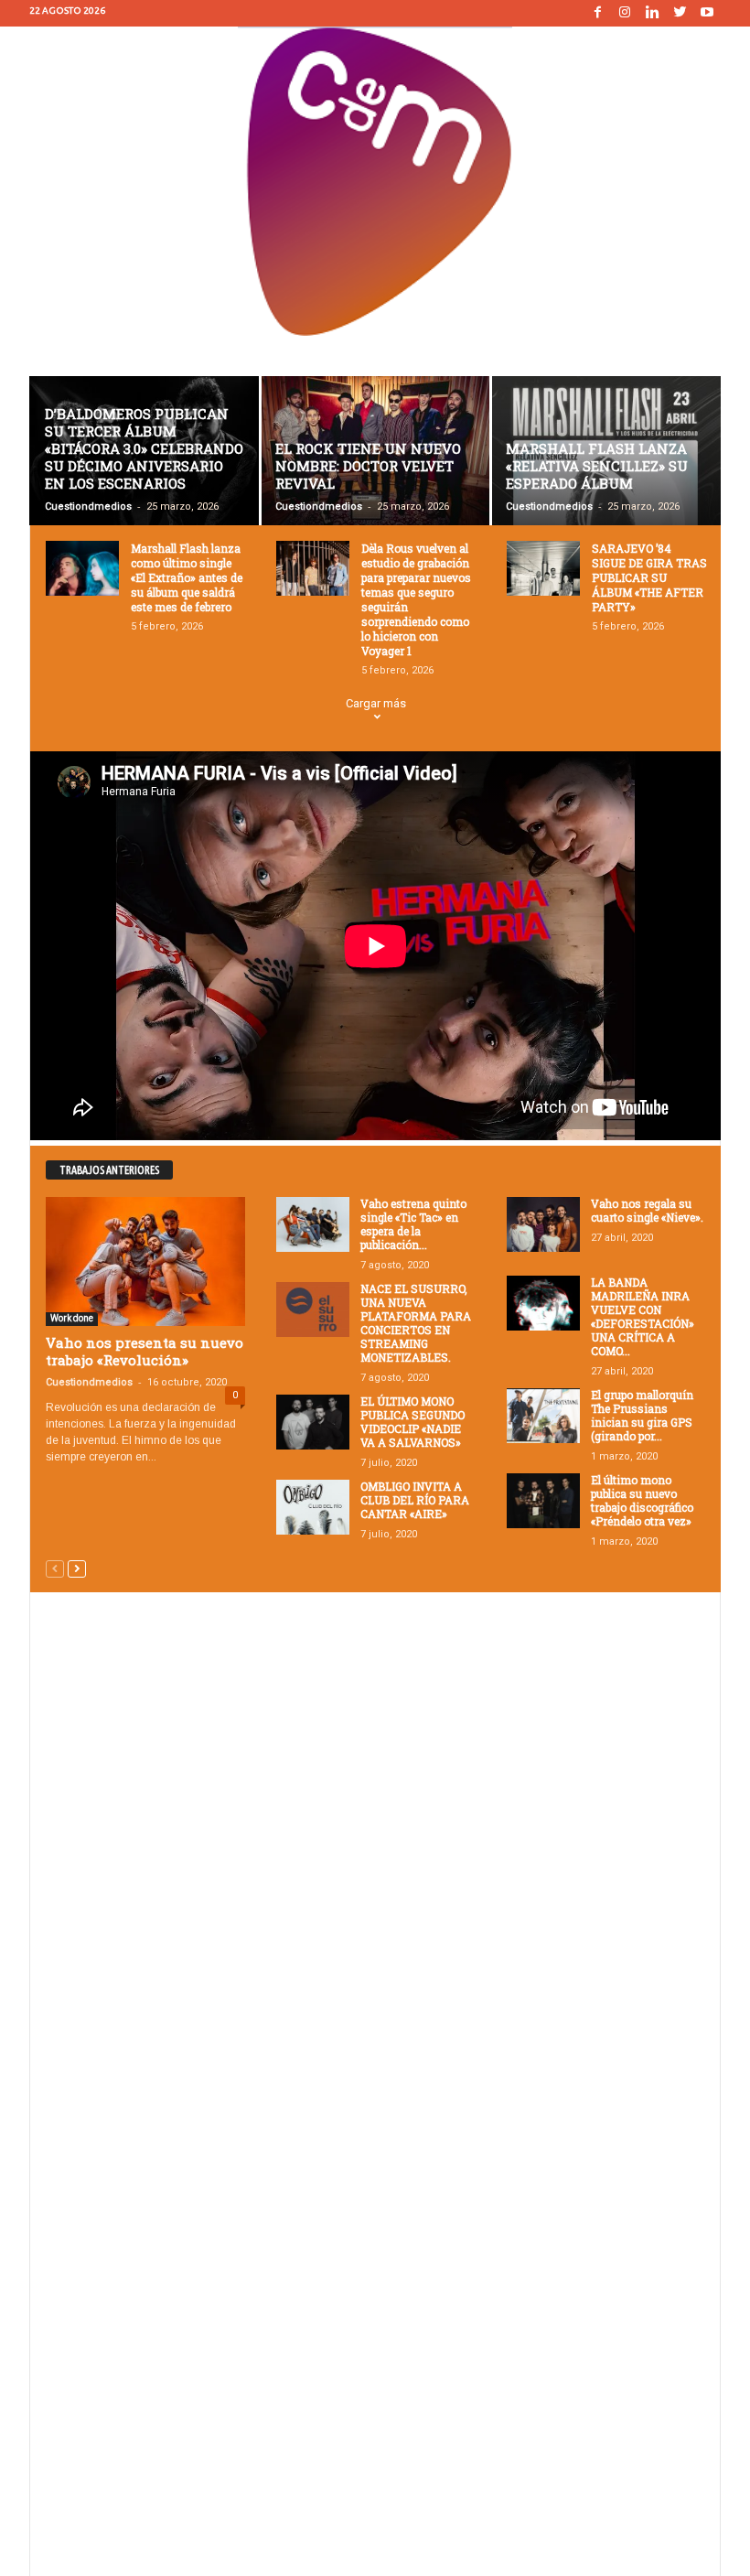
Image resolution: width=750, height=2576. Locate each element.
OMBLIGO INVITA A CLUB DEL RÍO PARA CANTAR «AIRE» (415, 1500)
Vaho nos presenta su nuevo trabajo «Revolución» (145, 1351)
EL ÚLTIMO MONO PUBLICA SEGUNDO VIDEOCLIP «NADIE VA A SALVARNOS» (412, 1422)
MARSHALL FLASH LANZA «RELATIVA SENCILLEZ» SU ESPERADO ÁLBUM (597, 466)
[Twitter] (680, 13)
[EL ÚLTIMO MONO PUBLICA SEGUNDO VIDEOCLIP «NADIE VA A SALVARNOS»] (313, 1422)
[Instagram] (625, 13)
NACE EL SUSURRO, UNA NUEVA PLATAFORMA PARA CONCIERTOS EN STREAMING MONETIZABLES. (416, 1323)
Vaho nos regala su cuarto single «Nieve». (647, 1210)
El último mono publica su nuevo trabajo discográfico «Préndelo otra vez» (642, 1500)
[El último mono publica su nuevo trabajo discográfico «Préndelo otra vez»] (543, 1501)
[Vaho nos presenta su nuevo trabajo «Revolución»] (145, 1261)
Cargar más (376, 703)
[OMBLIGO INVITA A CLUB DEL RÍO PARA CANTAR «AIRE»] (313, 1507)
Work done (72, 1318)
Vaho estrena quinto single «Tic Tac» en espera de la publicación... (413, 1224)
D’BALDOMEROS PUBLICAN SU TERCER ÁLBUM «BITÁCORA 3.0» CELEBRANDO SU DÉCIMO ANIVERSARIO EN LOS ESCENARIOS (144, 448)
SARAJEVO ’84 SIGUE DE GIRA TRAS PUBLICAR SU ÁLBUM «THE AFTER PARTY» (649, 577)
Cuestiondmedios (88, 507)
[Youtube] (707, 13)
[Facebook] (597, 13)
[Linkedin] (652, 13)
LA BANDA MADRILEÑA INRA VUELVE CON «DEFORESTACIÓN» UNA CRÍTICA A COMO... (643, 1316)
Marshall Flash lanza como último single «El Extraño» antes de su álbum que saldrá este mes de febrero (187, 577)
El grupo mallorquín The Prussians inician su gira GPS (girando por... (642, 1415)
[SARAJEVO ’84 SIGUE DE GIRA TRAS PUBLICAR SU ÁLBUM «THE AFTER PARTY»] (543, 568)
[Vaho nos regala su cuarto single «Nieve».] (543, 1224)
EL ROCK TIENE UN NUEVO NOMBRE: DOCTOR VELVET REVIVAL (368, 466)
